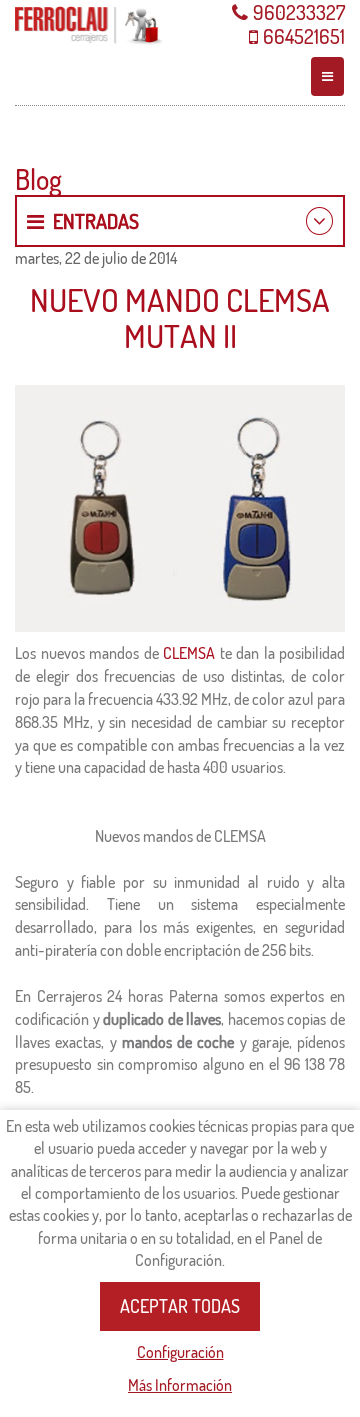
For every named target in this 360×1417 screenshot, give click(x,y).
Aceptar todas (180, 1306)
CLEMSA (189, 653)
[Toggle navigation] (327, 76)
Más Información (180, 1385)
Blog (38, 178)
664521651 (304, 36)
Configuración (180, 1352)
